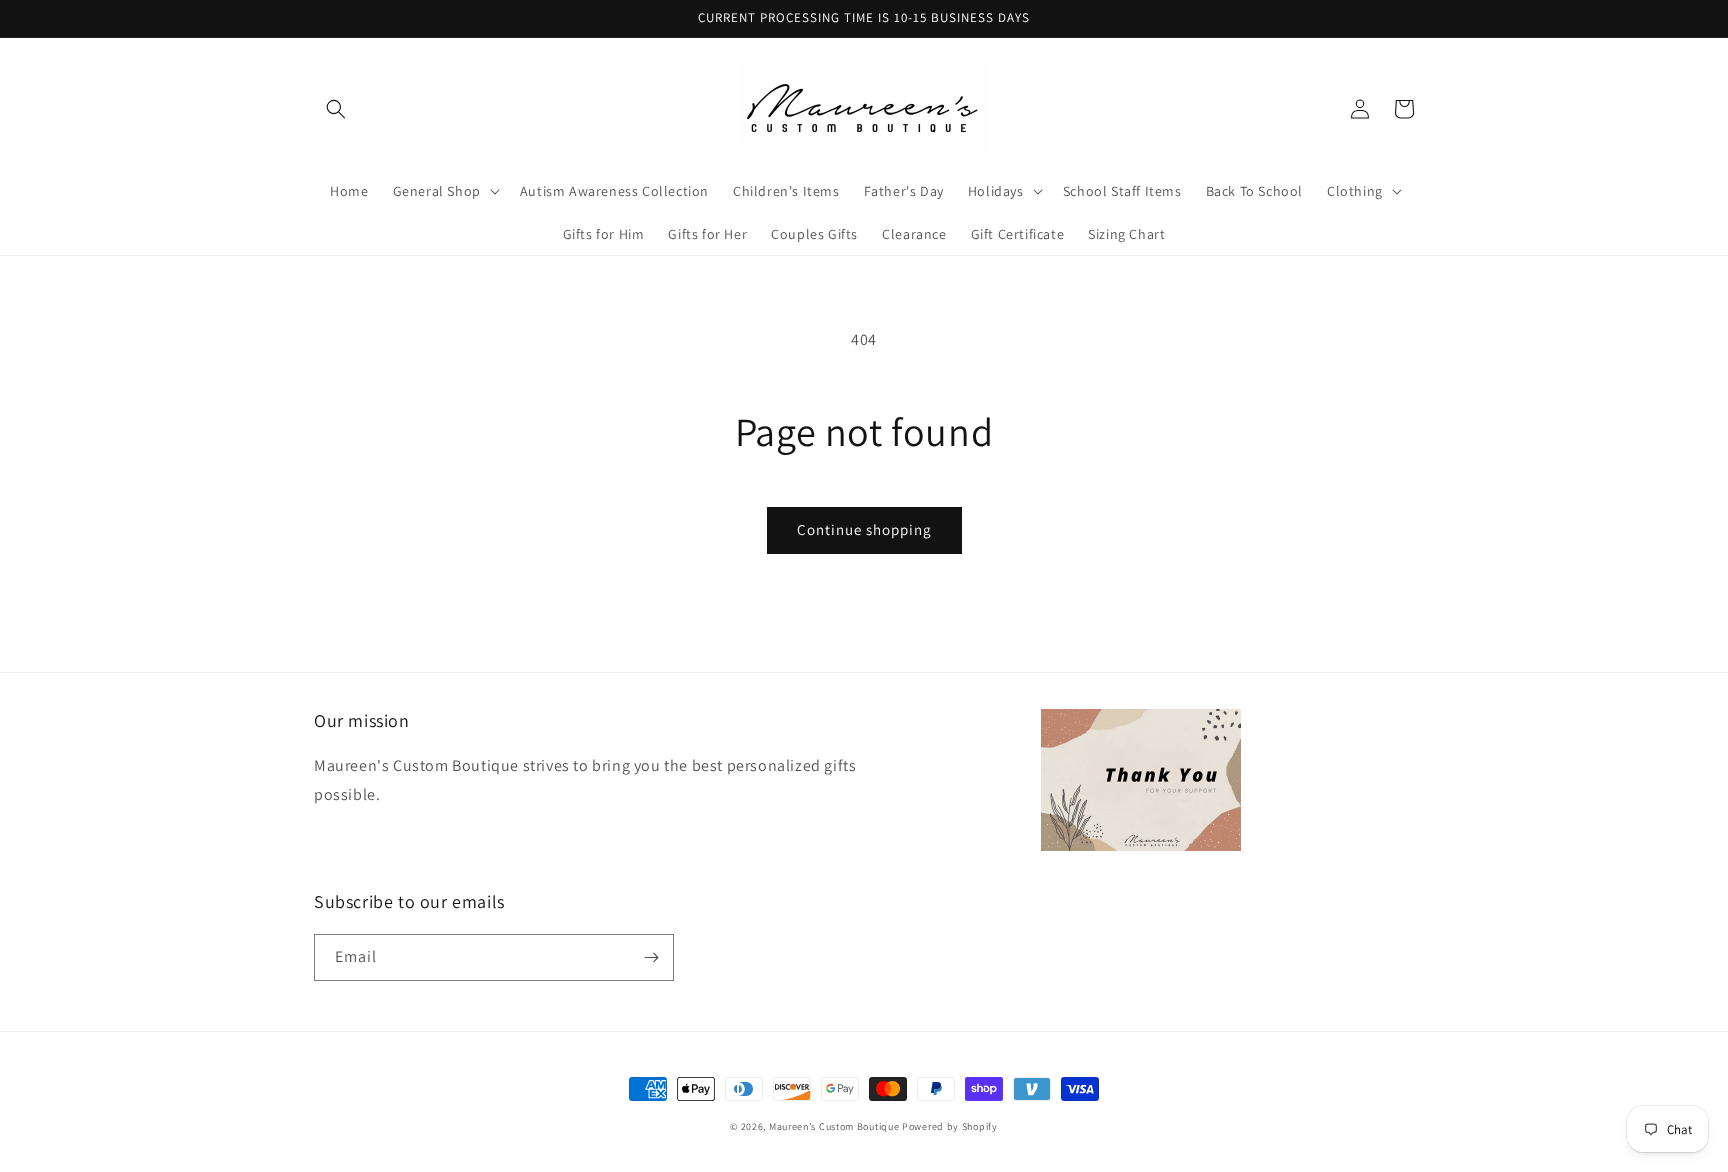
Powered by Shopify (950, 1126)
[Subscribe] (651, 957)
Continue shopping (864, 529)
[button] (336, 109)
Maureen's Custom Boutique (834, 1126)
